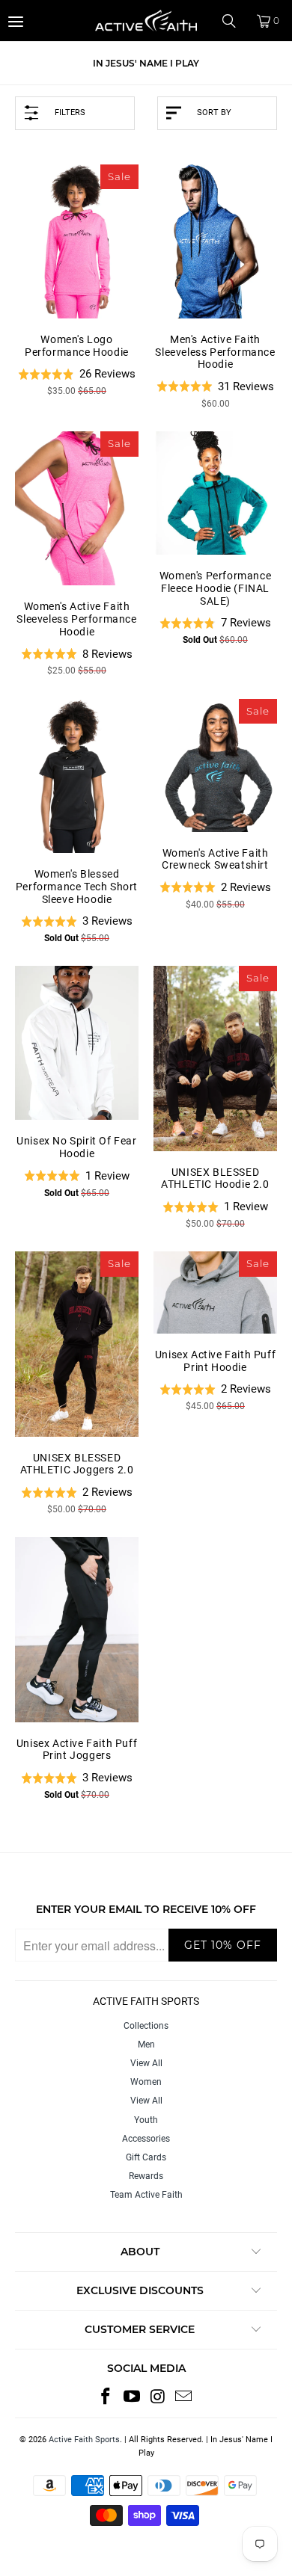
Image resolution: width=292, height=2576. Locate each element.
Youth (146, 2120)
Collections (146, 2026)
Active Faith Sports (84, 2440)
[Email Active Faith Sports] (184, 2397)
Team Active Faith (146, 2195)
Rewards (146, 2176)
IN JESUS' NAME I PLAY (146, 63)
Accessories (146, 2139)
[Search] (234, 21)
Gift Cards (146, 2157)
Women (146, 2082)
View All (146, 2063)
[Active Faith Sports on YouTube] (133, 2397)
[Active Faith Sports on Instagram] (159, 2397)
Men (146, 2045)
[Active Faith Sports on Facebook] (106, 2397)
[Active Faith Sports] (146, 21)
